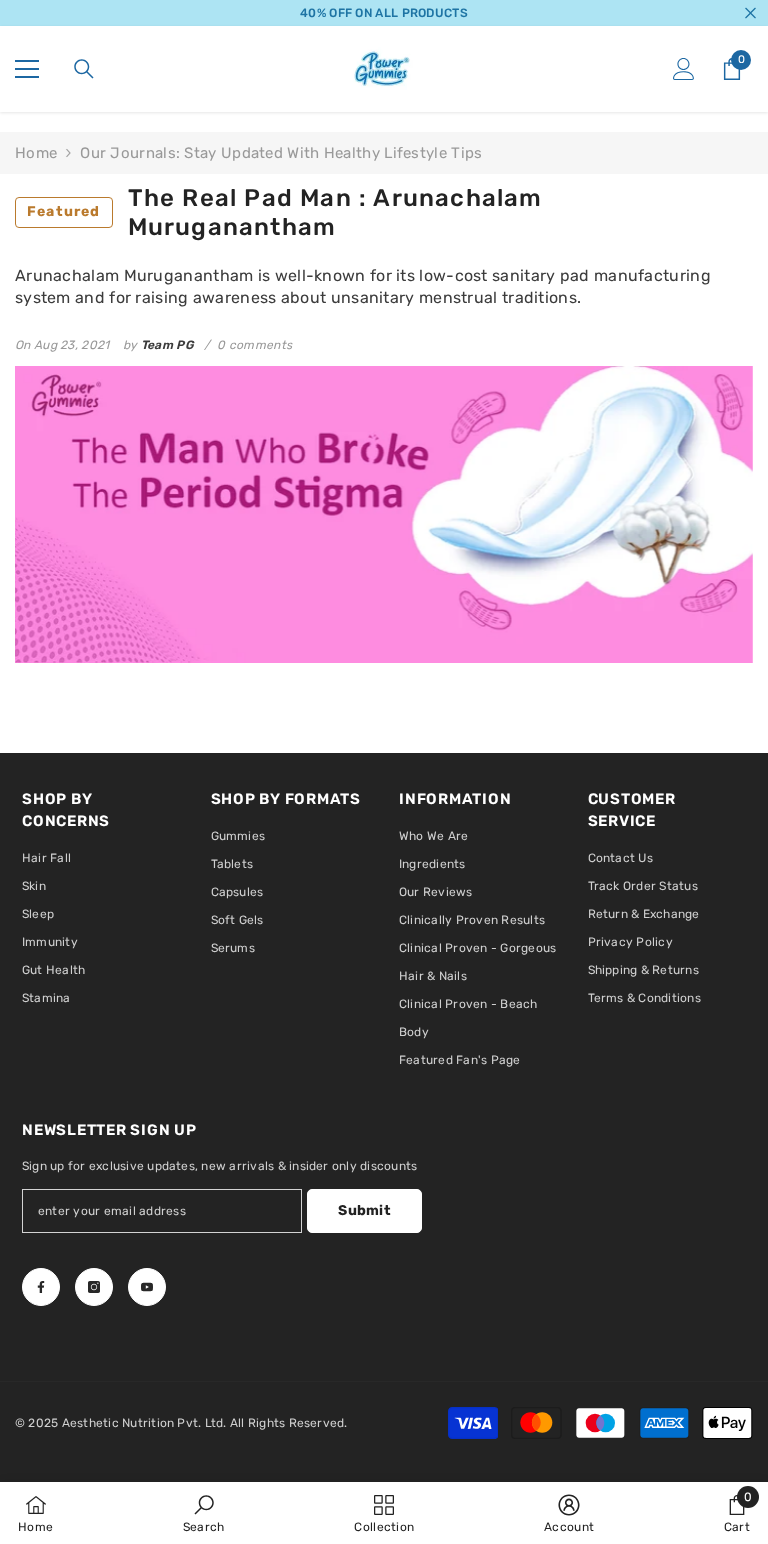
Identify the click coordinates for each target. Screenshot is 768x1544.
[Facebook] (41, 1287)
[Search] (84, 69)
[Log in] (684, 69)
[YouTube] (147, 1287)
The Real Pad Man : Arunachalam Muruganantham (285, 212)
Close (750, 13)
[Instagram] (94, 1287)
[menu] (27, 69)
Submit (364, 1210)
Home (36, 153)
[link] (204, 1513)
